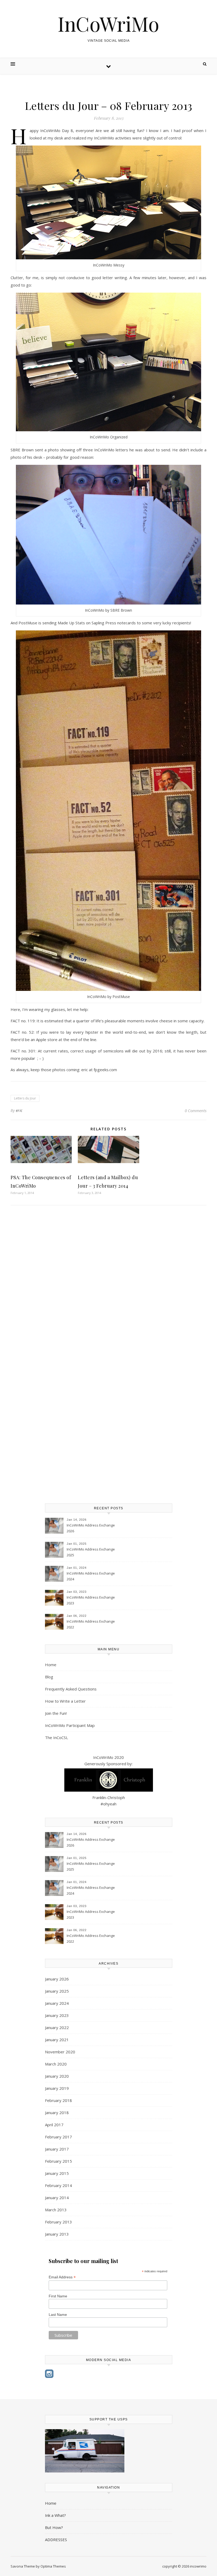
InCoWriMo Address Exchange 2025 (91, 1552)
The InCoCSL (56, 1737)
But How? (54, 2527)
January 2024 (57, 2003)
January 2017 (57, 2149)
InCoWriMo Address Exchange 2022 (91, 1624)
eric (19, 1110)
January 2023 (57, 2015)
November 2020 (60, 2052)
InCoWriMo (108, 24)
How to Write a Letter (65, 1701)
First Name (58, 2296)
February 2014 (58, 2185)
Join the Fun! (56, 1713)
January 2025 (57, 1991)
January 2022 (57, 2027)
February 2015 (58, 2161)
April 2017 (54, 2125)
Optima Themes (53, 2566)
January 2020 (57, 2076)
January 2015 (57, 2173)
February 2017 (58, 2137)
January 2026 (57, 1979)
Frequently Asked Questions (71, 1689)
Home (51, 1665)
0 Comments (196, 1111)
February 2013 (58, 2222)
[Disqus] (108, 1286)
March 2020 (56, 2064)
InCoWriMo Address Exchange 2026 (91, 1528)
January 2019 (57, 2088)
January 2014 (57, 2198)
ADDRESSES (56, 2540)
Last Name (58, 2315)
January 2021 (57, 2040)
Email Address (62, 2277)
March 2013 (56, 2210)
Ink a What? (55, 2515)
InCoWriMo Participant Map (70, 1725)
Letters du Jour (25, 1098)
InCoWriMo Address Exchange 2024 (91, 1576)
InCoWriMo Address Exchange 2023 (91, 1600)
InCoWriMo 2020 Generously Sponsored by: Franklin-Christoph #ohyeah (108, 1781)
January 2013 (57, 2234)
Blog (49, 1677)
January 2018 (57, 2113)
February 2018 (58, 2100)
